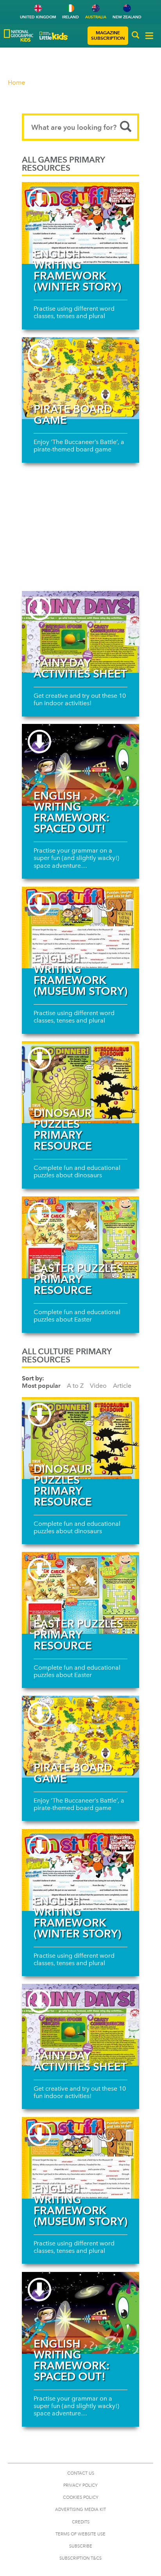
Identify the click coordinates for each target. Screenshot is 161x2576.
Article (122, 1386)
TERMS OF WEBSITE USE (80, 2534)
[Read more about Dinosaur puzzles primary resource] (80, 1082)
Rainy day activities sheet (80, 668)
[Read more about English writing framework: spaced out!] (80, 765)
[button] (136, 36)
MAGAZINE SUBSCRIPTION (108, 35)
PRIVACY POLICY (80, 2485)
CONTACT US (81, 2473)
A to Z (75, 1386)
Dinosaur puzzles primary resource (63, 1129)
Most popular (41, 1386)
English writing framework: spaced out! (72, 812)
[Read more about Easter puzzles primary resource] (80, 1237)
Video (98, 1386)
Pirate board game (73, 414)
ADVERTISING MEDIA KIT (80, 2510)
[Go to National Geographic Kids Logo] (19, 35)
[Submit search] (126, 127)
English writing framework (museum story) (80, 975)
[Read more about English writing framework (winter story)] (80, 223)
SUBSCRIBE (81, 2546)
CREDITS (81, 2522)
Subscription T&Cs (80, 2558)
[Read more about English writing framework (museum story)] (80, 927)
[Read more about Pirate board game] (80, 378)
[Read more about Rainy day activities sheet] (80, 632)
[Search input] (80, 127)
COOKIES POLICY (81, 2497)
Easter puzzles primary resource (78, 1279)
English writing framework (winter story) (77, 270)
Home (16, 82)
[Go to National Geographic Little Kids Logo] (54, 36)
